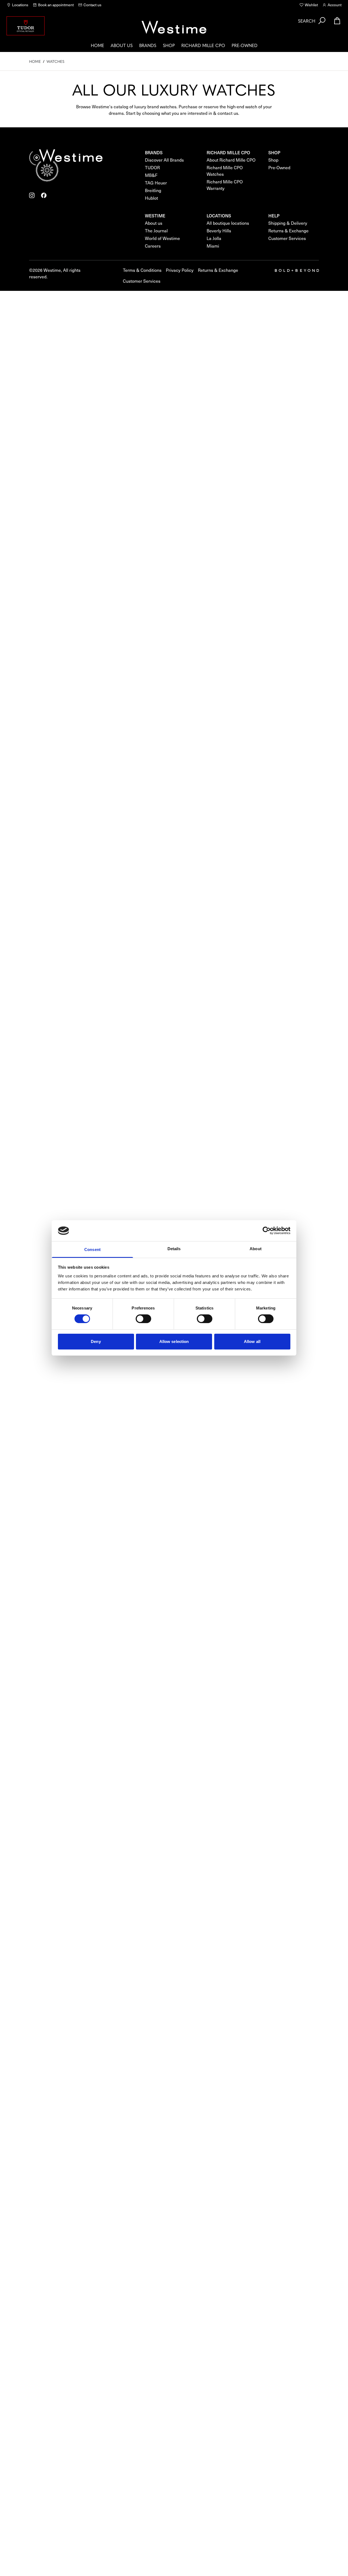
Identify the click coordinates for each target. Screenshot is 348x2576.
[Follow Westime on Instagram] (32, 195)
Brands (148, 45)
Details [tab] (174, 1249)
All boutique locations (228, 223)
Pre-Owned (245, 45)
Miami (213, 246)
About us (122, 45)
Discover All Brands (164, 160)
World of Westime (162, 238)
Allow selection (174, 1341)
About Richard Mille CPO (231, 160)
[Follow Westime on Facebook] (44, 195)
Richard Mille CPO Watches (225, 171)
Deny (96, 1341)
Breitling (153, 190)
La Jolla (214, 238)
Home (97, 45)
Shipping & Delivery (288, 223)
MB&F (151, 175)
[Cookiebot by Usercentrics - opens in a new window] (267, 1231)
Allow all (252, 1341)
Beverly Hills (219, 231)
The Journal (156, 231)
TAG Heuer (156, 183)
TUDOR (152, 167)
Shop (169, 45)
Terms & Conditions (142, 270)
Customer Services (287, 238)
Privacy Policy (180, 270)
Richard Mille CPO (203, 45)
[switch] (143, 1319)
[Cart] (337, 21)
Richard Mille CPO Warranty (225, 185)
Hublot (151, 198)
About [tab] (256, 1249)
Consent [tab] (92, 1250)
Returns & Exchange (288, 231)
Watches (55, 61)
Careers (153, 246)
